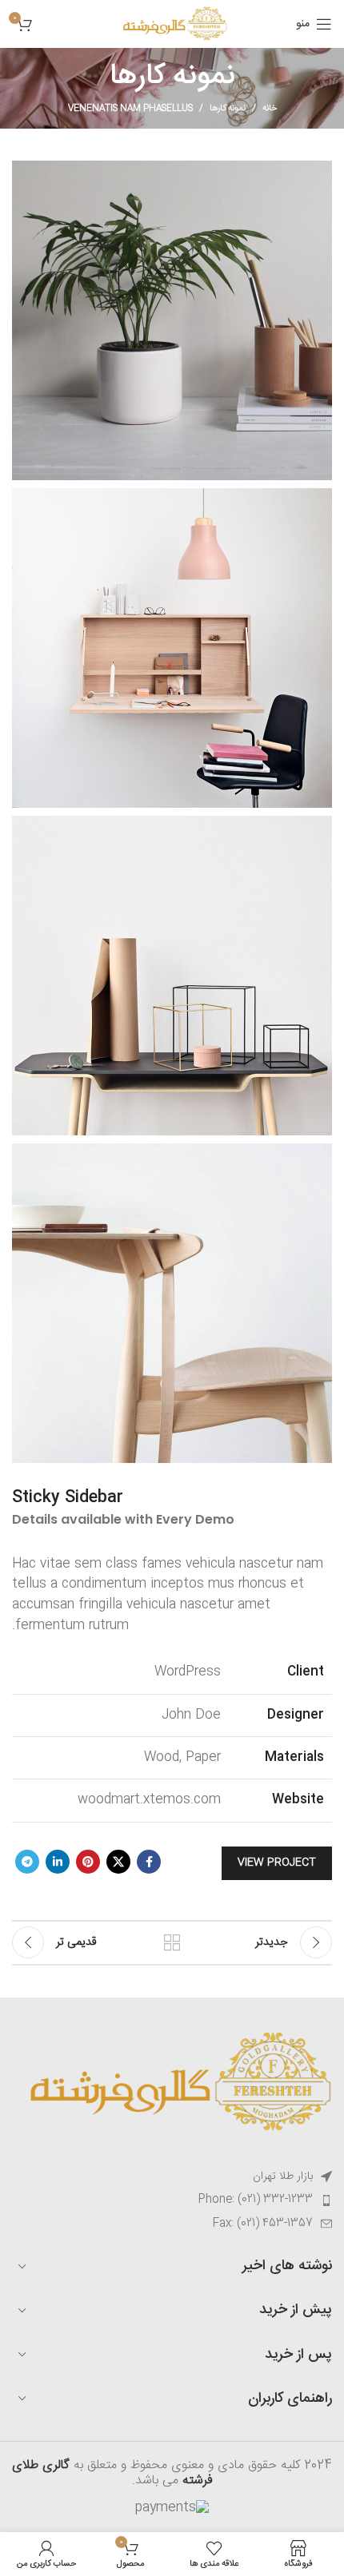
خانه (270, 109)
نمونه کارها (228, 109)
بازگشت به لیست (172, 1942)
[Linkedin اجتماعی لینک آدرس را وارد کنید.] (58, 1862)
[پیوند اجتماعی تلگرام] (27, 1862)
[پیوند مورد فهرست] (172, 2200)
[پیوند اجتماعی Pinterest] (88, 1862)
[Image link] (172, 2083)
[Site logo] (172, 24)
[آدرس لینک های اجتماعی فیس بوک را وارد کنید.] (149, 1862)
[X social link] (118, 1862)
